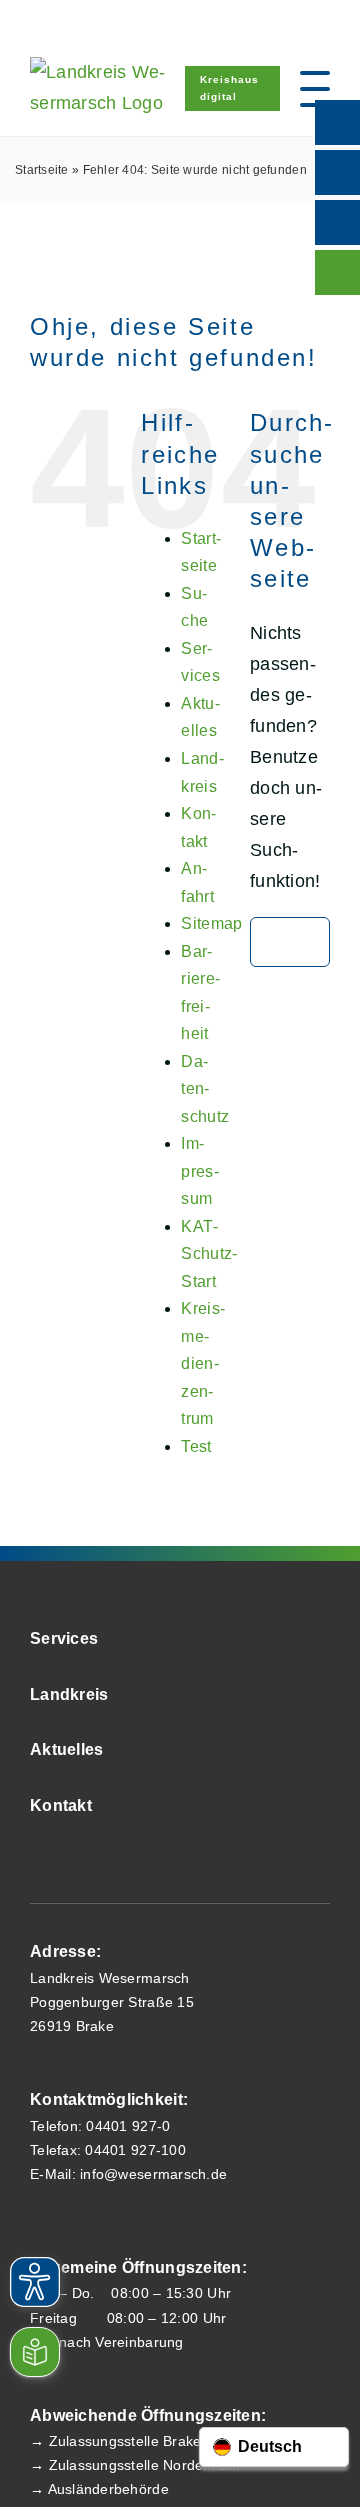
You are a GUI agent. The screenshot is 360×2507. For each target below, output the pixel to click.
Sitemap (211, 923)
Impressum (199, 1171)
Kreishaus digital (229, 88)
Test (196, 1446)
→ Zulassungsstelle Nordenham (135, 2465)
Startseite (42, 170)
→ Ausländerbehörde (99, 2489)
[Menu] (315, 88)
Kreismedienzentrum (202, 1363)
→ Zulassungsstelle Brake (115, 2441)
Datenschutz (205, 1089)
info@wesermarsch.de (153, 2174)
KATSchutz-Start (209, 1254)
